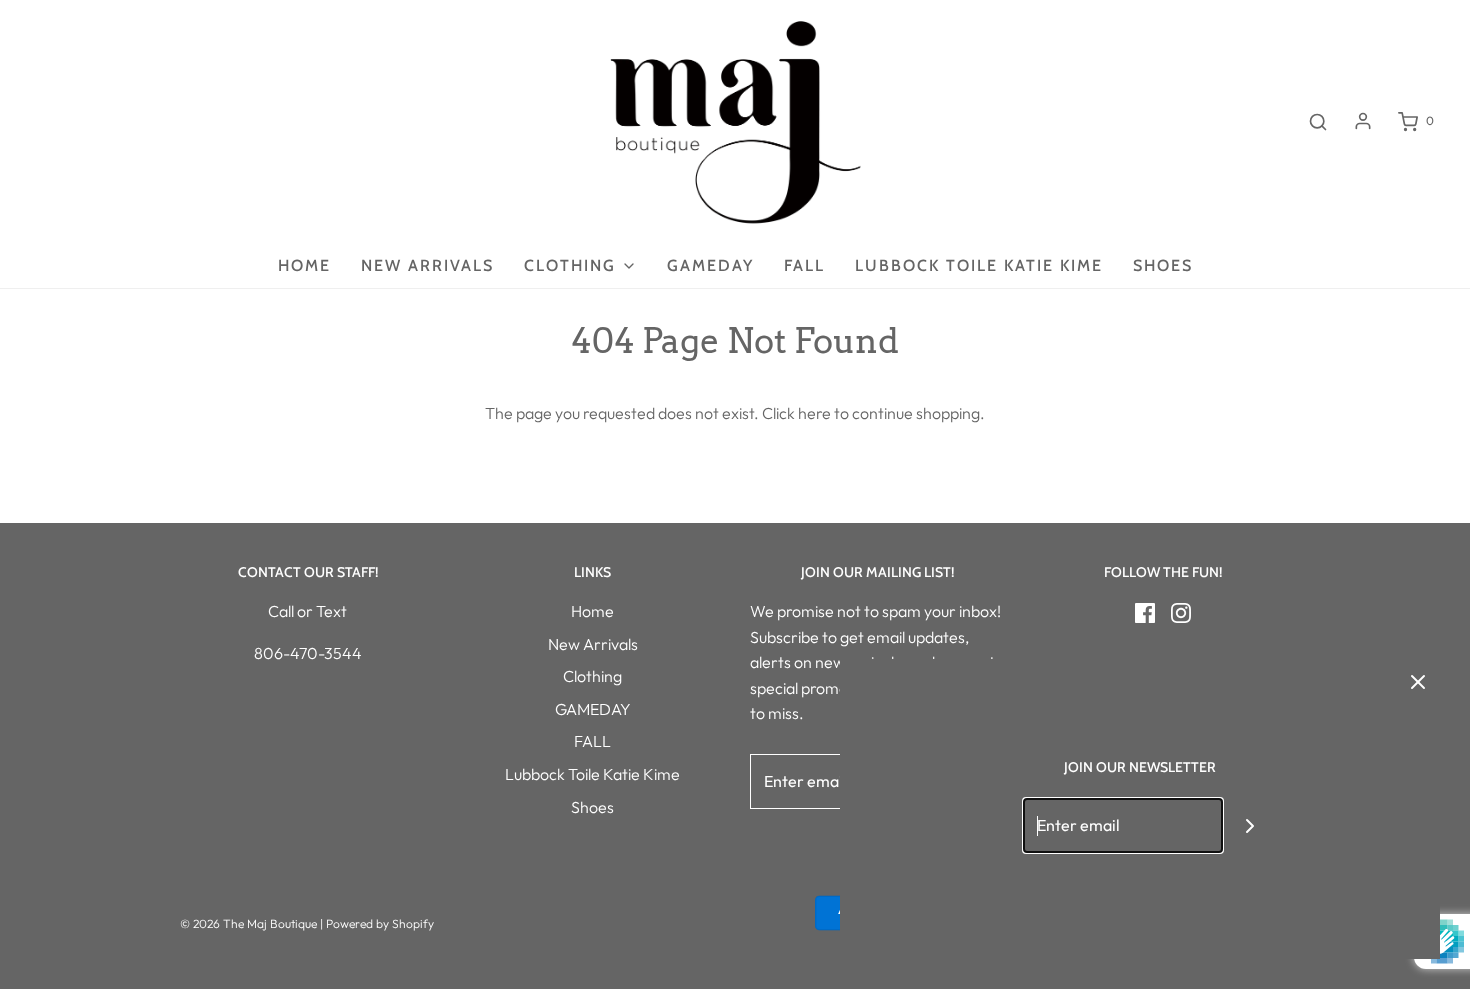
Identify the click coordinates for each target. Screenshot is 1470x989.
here (814, 413)
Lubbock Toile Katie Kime (979, 265)
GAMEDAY (710, 265)
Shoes (1163, 265)
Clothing (592, 676)
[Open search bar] (1318, 121)
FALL (804, 265)
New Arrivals (427, 265)
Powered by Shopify (380, 923)
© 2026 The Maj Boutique (248, 923)
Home (304, 265)
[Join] (1250, 825)
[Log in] (1363, 121)
